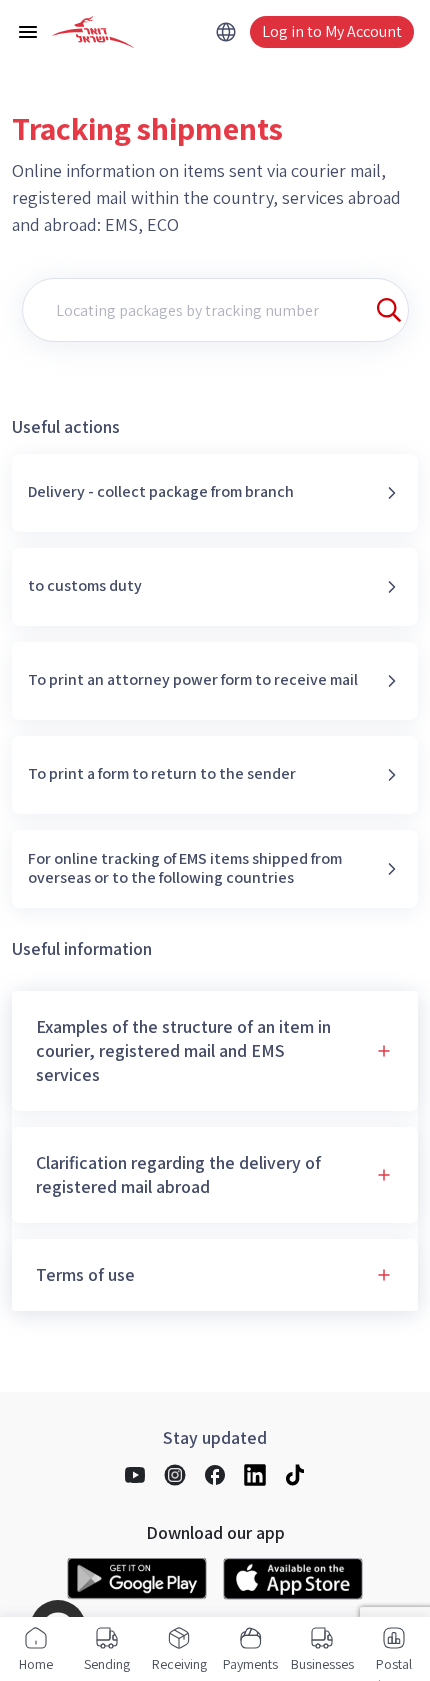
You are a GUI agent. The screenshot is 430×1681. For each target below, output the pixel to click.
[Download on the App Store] (293, 1579)
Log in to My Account (332, 31)
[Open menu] (28, 32)
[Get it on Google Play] (137, 1579)
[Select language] (226, 32)
